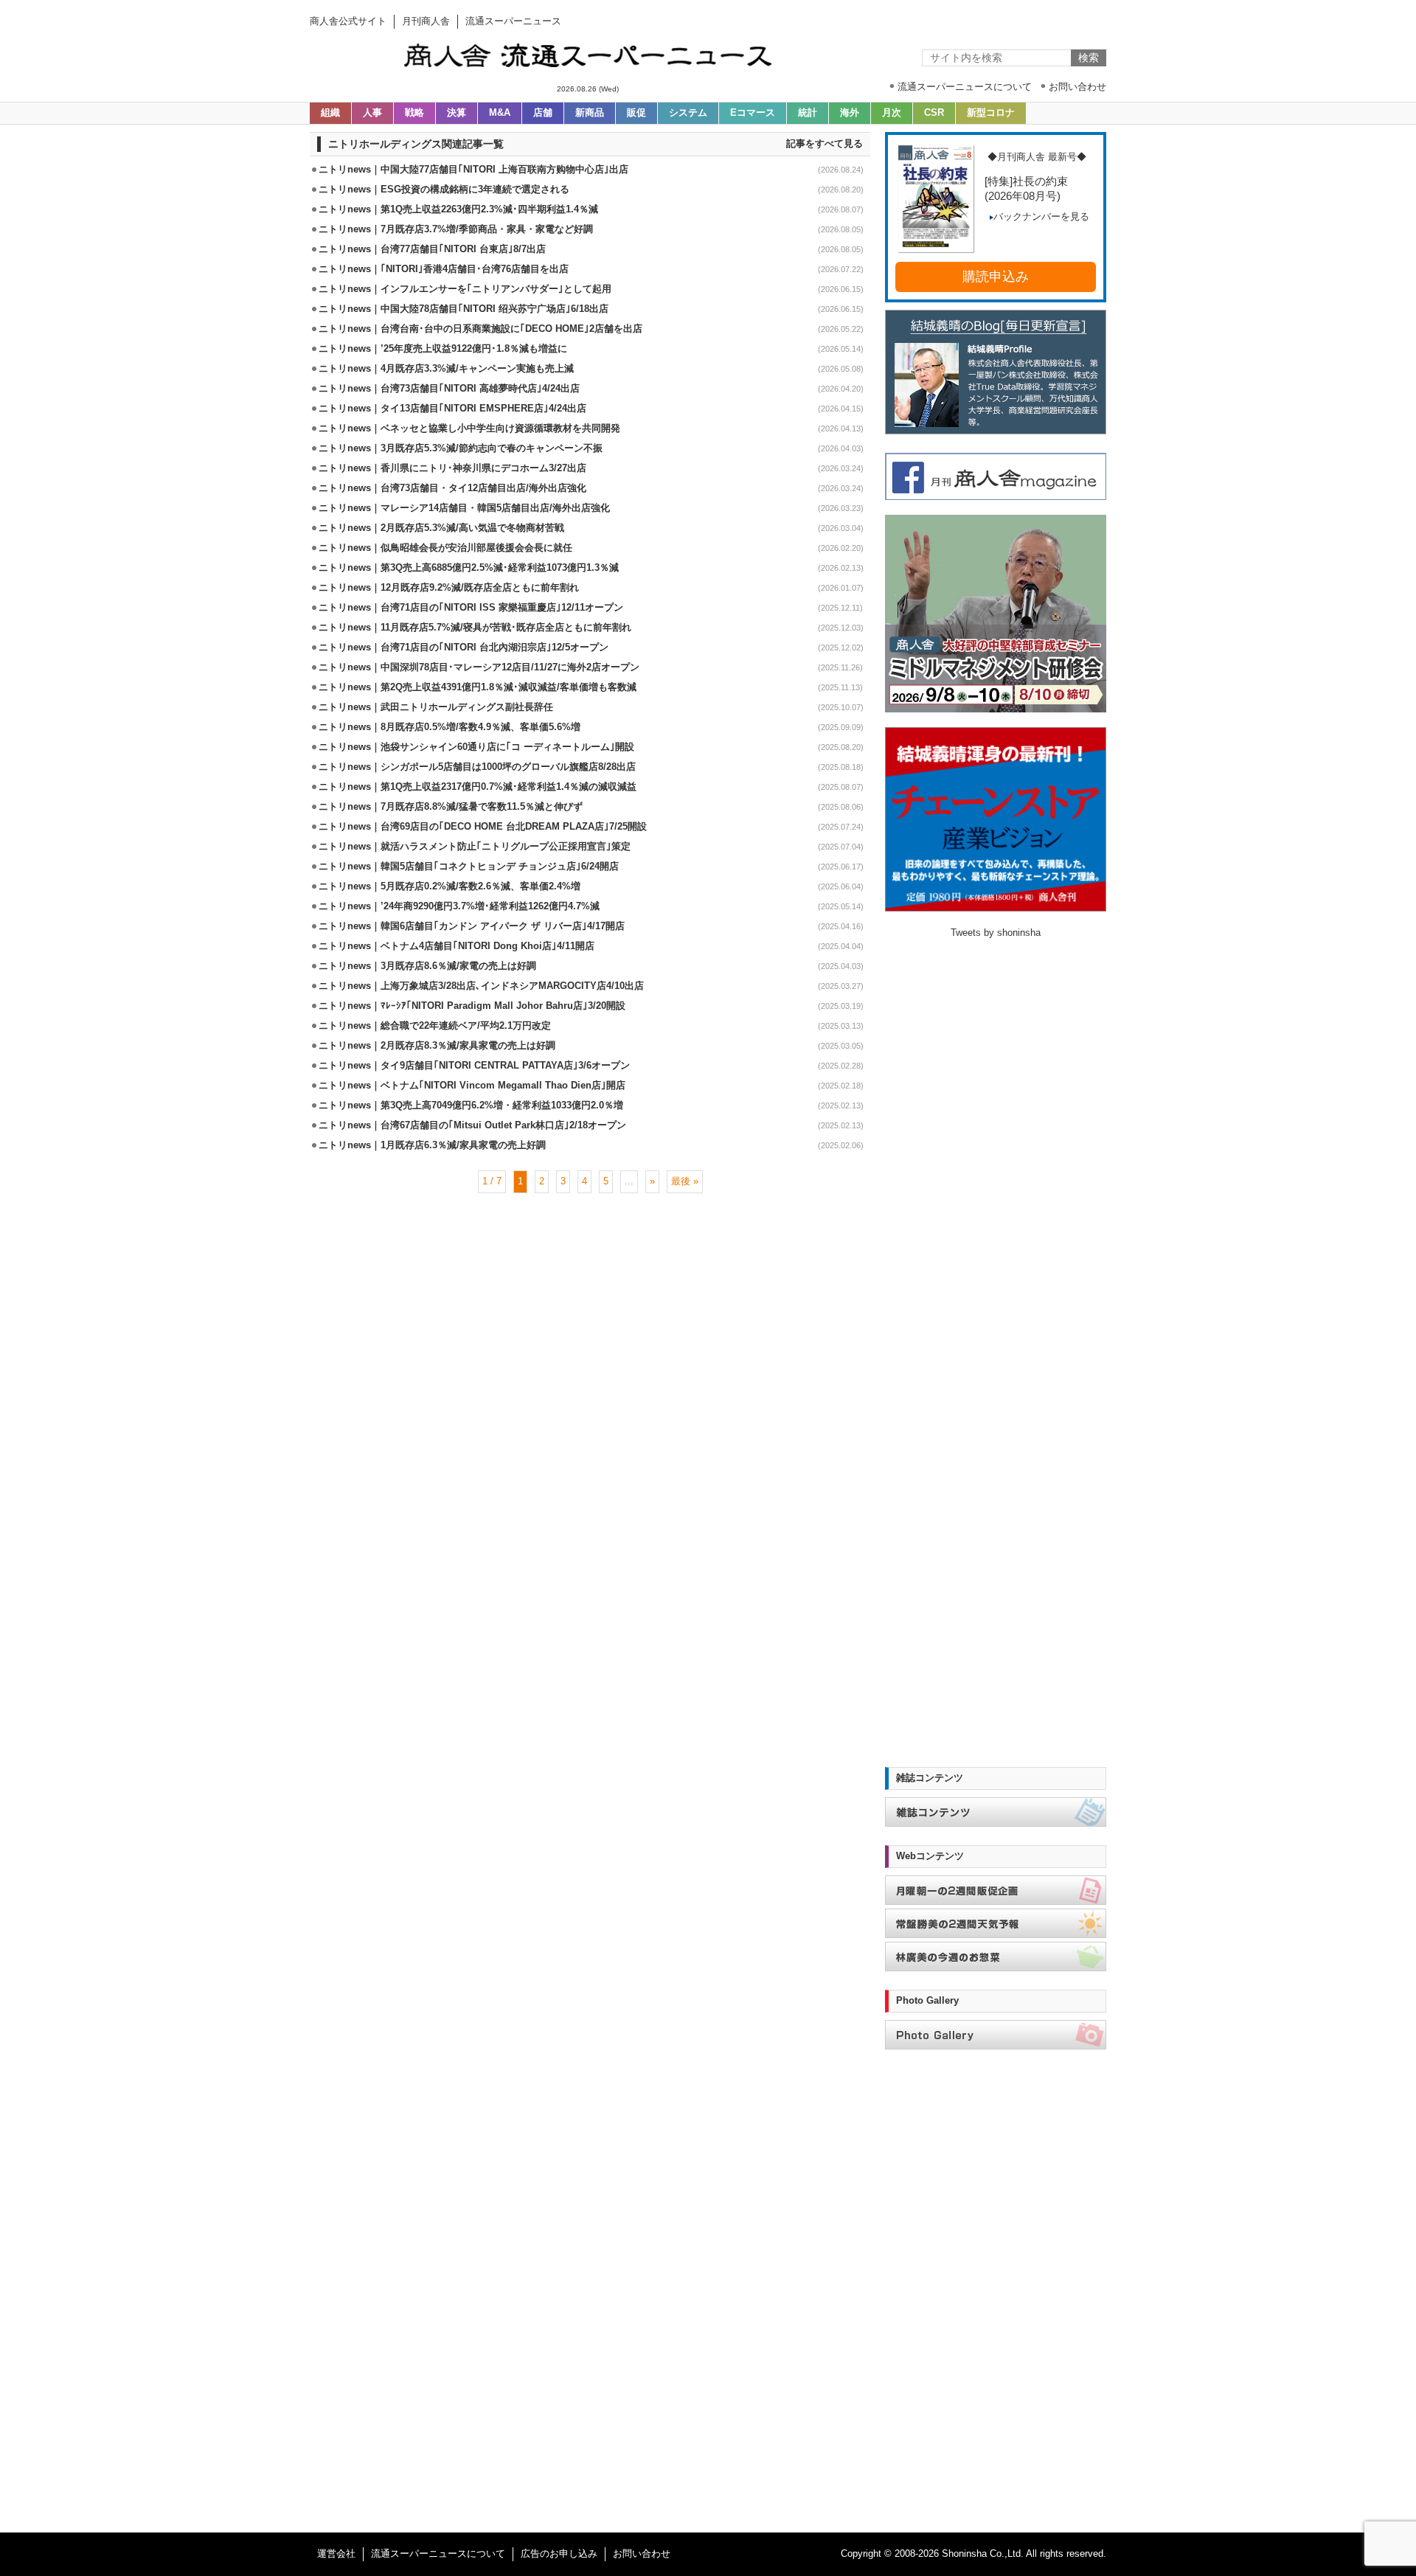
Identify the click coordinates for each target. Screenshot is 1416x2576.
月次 (892, 113)
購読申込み (996, 277)
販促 (636, 113)
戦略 (414, 113)
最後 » (685, 1181)
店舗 (543, 113)
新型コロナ (991, 113)
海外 (850, 113)
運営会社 (336, 2554)
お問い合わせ (642, 2554)
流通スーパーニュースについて (438, 2554)
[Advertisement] (590, 1241)
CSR (934, 113)
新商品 (590, 113)
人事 (372, 113)
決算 (457, 113)
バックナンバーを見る (1041, 217)
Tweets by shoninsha (996, 933)
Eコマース (753, 113)
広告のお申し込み (559, 2554)
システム (688, 113)
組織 (330, 113)
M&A (500, 113)
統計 (808, 113)
